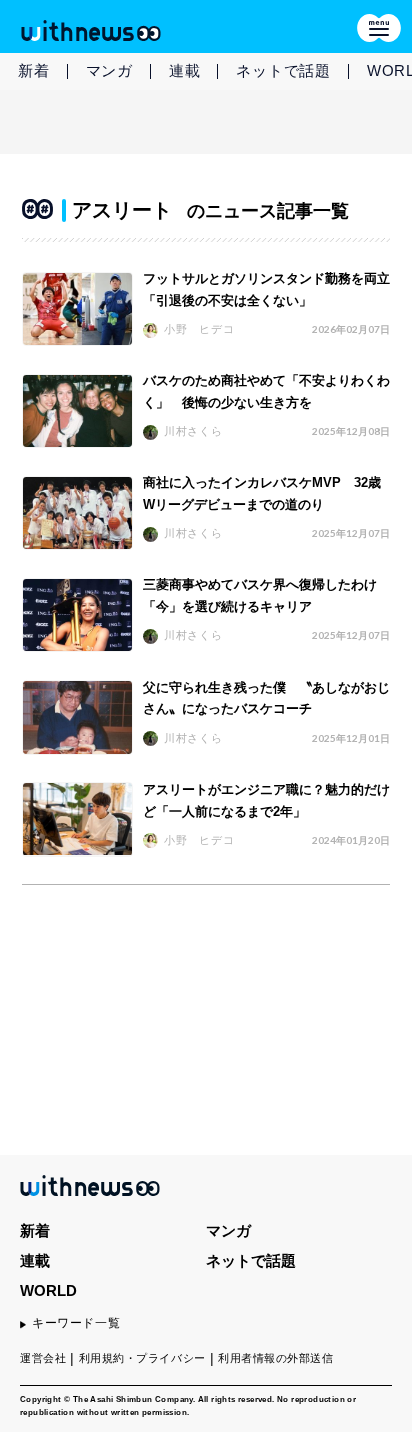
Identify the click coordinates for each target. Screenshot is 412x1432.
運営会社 (43, 1358)
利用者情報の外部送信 (276, 1358)
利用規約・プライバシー (142, 1358)
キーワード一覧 (76, 1323)
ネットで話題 (283, 70)
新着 (34, 70)
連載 (185, 70)
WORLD (48, 1290)
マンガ (109, 70)
